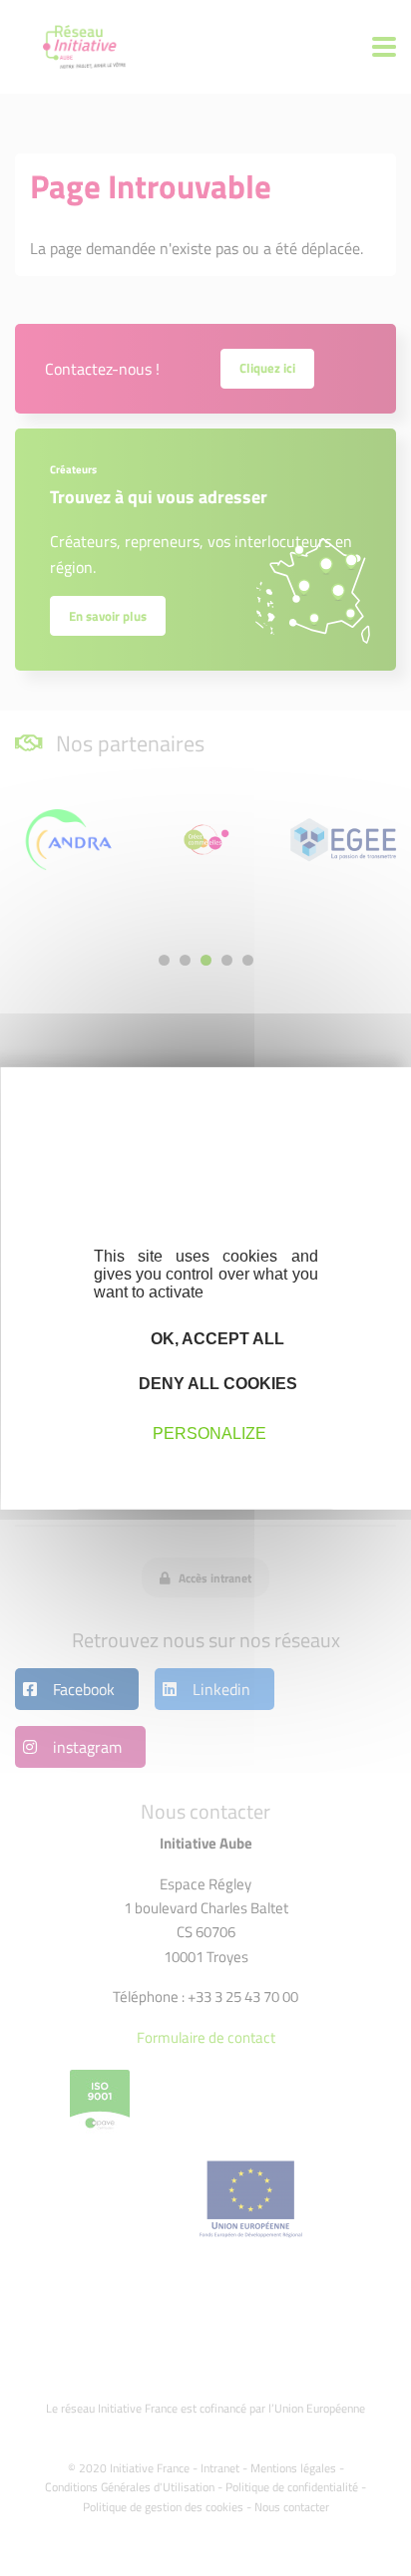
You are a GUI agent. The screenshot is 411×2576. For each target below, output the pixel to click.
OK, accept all (215, 1338)
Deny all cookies (216, 1384)
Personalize (209, 1433)
